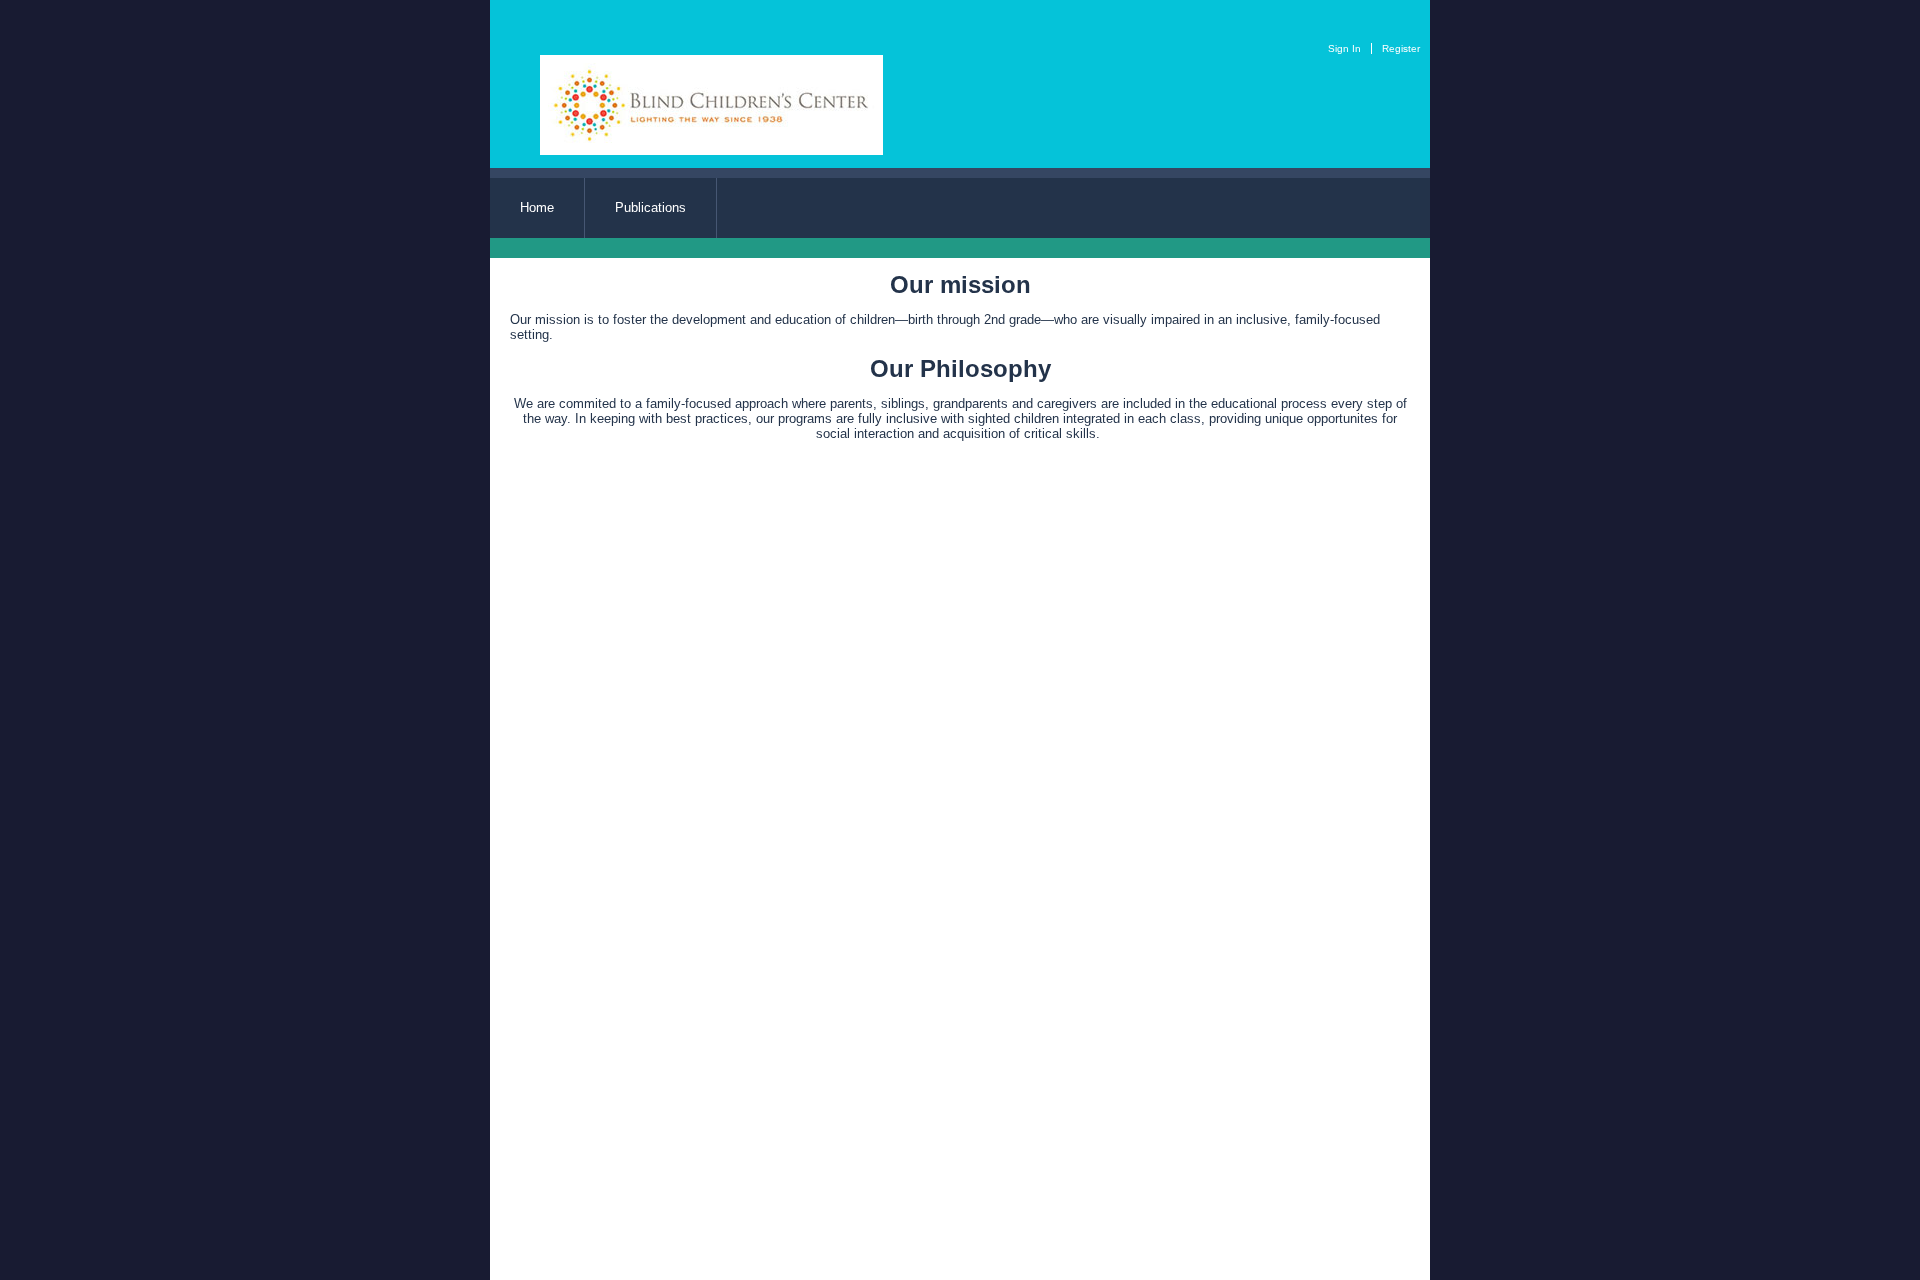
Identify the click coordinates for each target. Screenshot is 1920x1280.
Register (1401, 48)
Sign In (1344, 48)
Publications (650, 207)
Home (537, 207)
